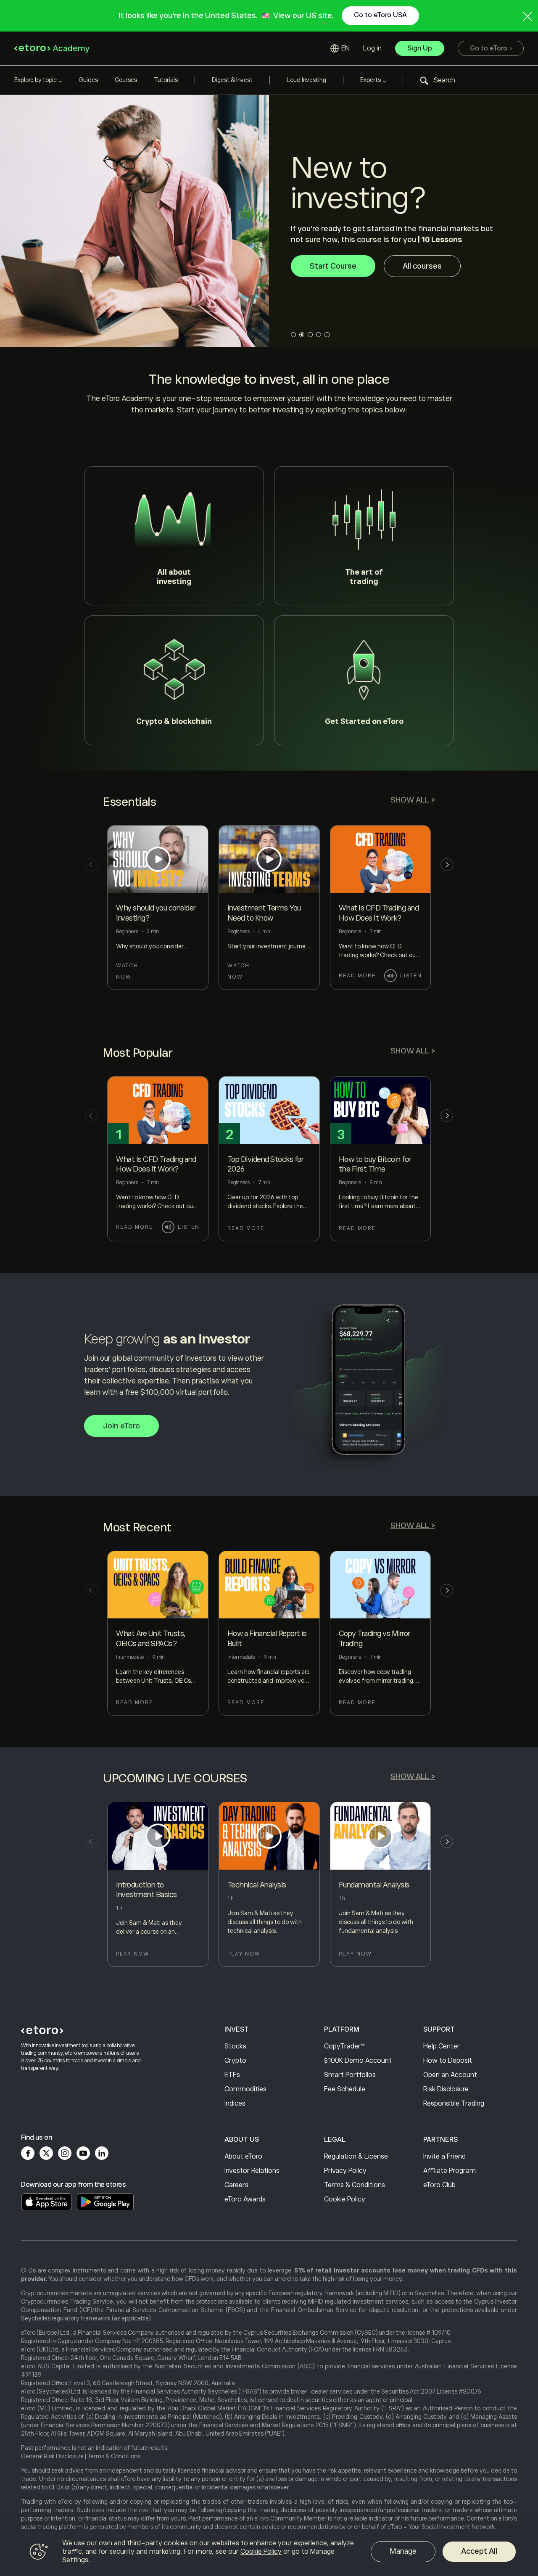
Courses (126, 80)
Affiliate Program (450, 2171)
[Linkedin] (102, 2153)
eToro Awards (245, 2199)
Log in (372, 48)
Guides (88, 80)
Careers (236, 2185)
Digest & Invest (232, 80)
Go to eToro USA (380, 15)
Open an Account (450, 2075)
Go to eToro (489, 48)
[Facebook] (28, 2153)
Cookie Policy (345, 2199)
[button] (438, 80)
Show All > (413, 800)
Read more (357, 976)
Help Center (442, 2046)
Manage (403, 2551)
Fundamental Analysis (374, 1885)
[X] (46, 2153)
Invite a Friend (444, 2156)
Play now (133, 1954)
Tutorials (166, 80)
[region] (269, 2553)
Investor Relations (252, 2171)
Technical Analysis (257, 1885)
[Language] (340, 48)
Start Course (333, 272)
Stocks (235, 2046)
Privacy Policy (345, 2171)
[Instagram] (65, 2153)
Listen (411, 976)
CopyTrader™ (344, 2046)
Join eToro (121, 1426)
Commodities (245, 2089)
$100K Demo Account (358, 2061)
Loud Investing (306, 80)
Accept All (479, 2551)
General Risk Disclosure (52, 2456)
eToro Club (439, 2185)
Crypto (235, 2061)
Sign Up (420, 48)
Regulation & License (356, 2156)
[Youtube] (83, 2153)
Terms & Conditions (355, 2185)
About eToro (243, 2156)
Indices (235, 2104)
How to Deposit (448, 2061)
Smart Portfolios (350, 2075)
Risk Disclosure (446, 2089)
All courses (422, 272)
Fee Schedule (345, 2089)
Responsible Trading (454, 2104)
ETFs (232, 2075)
